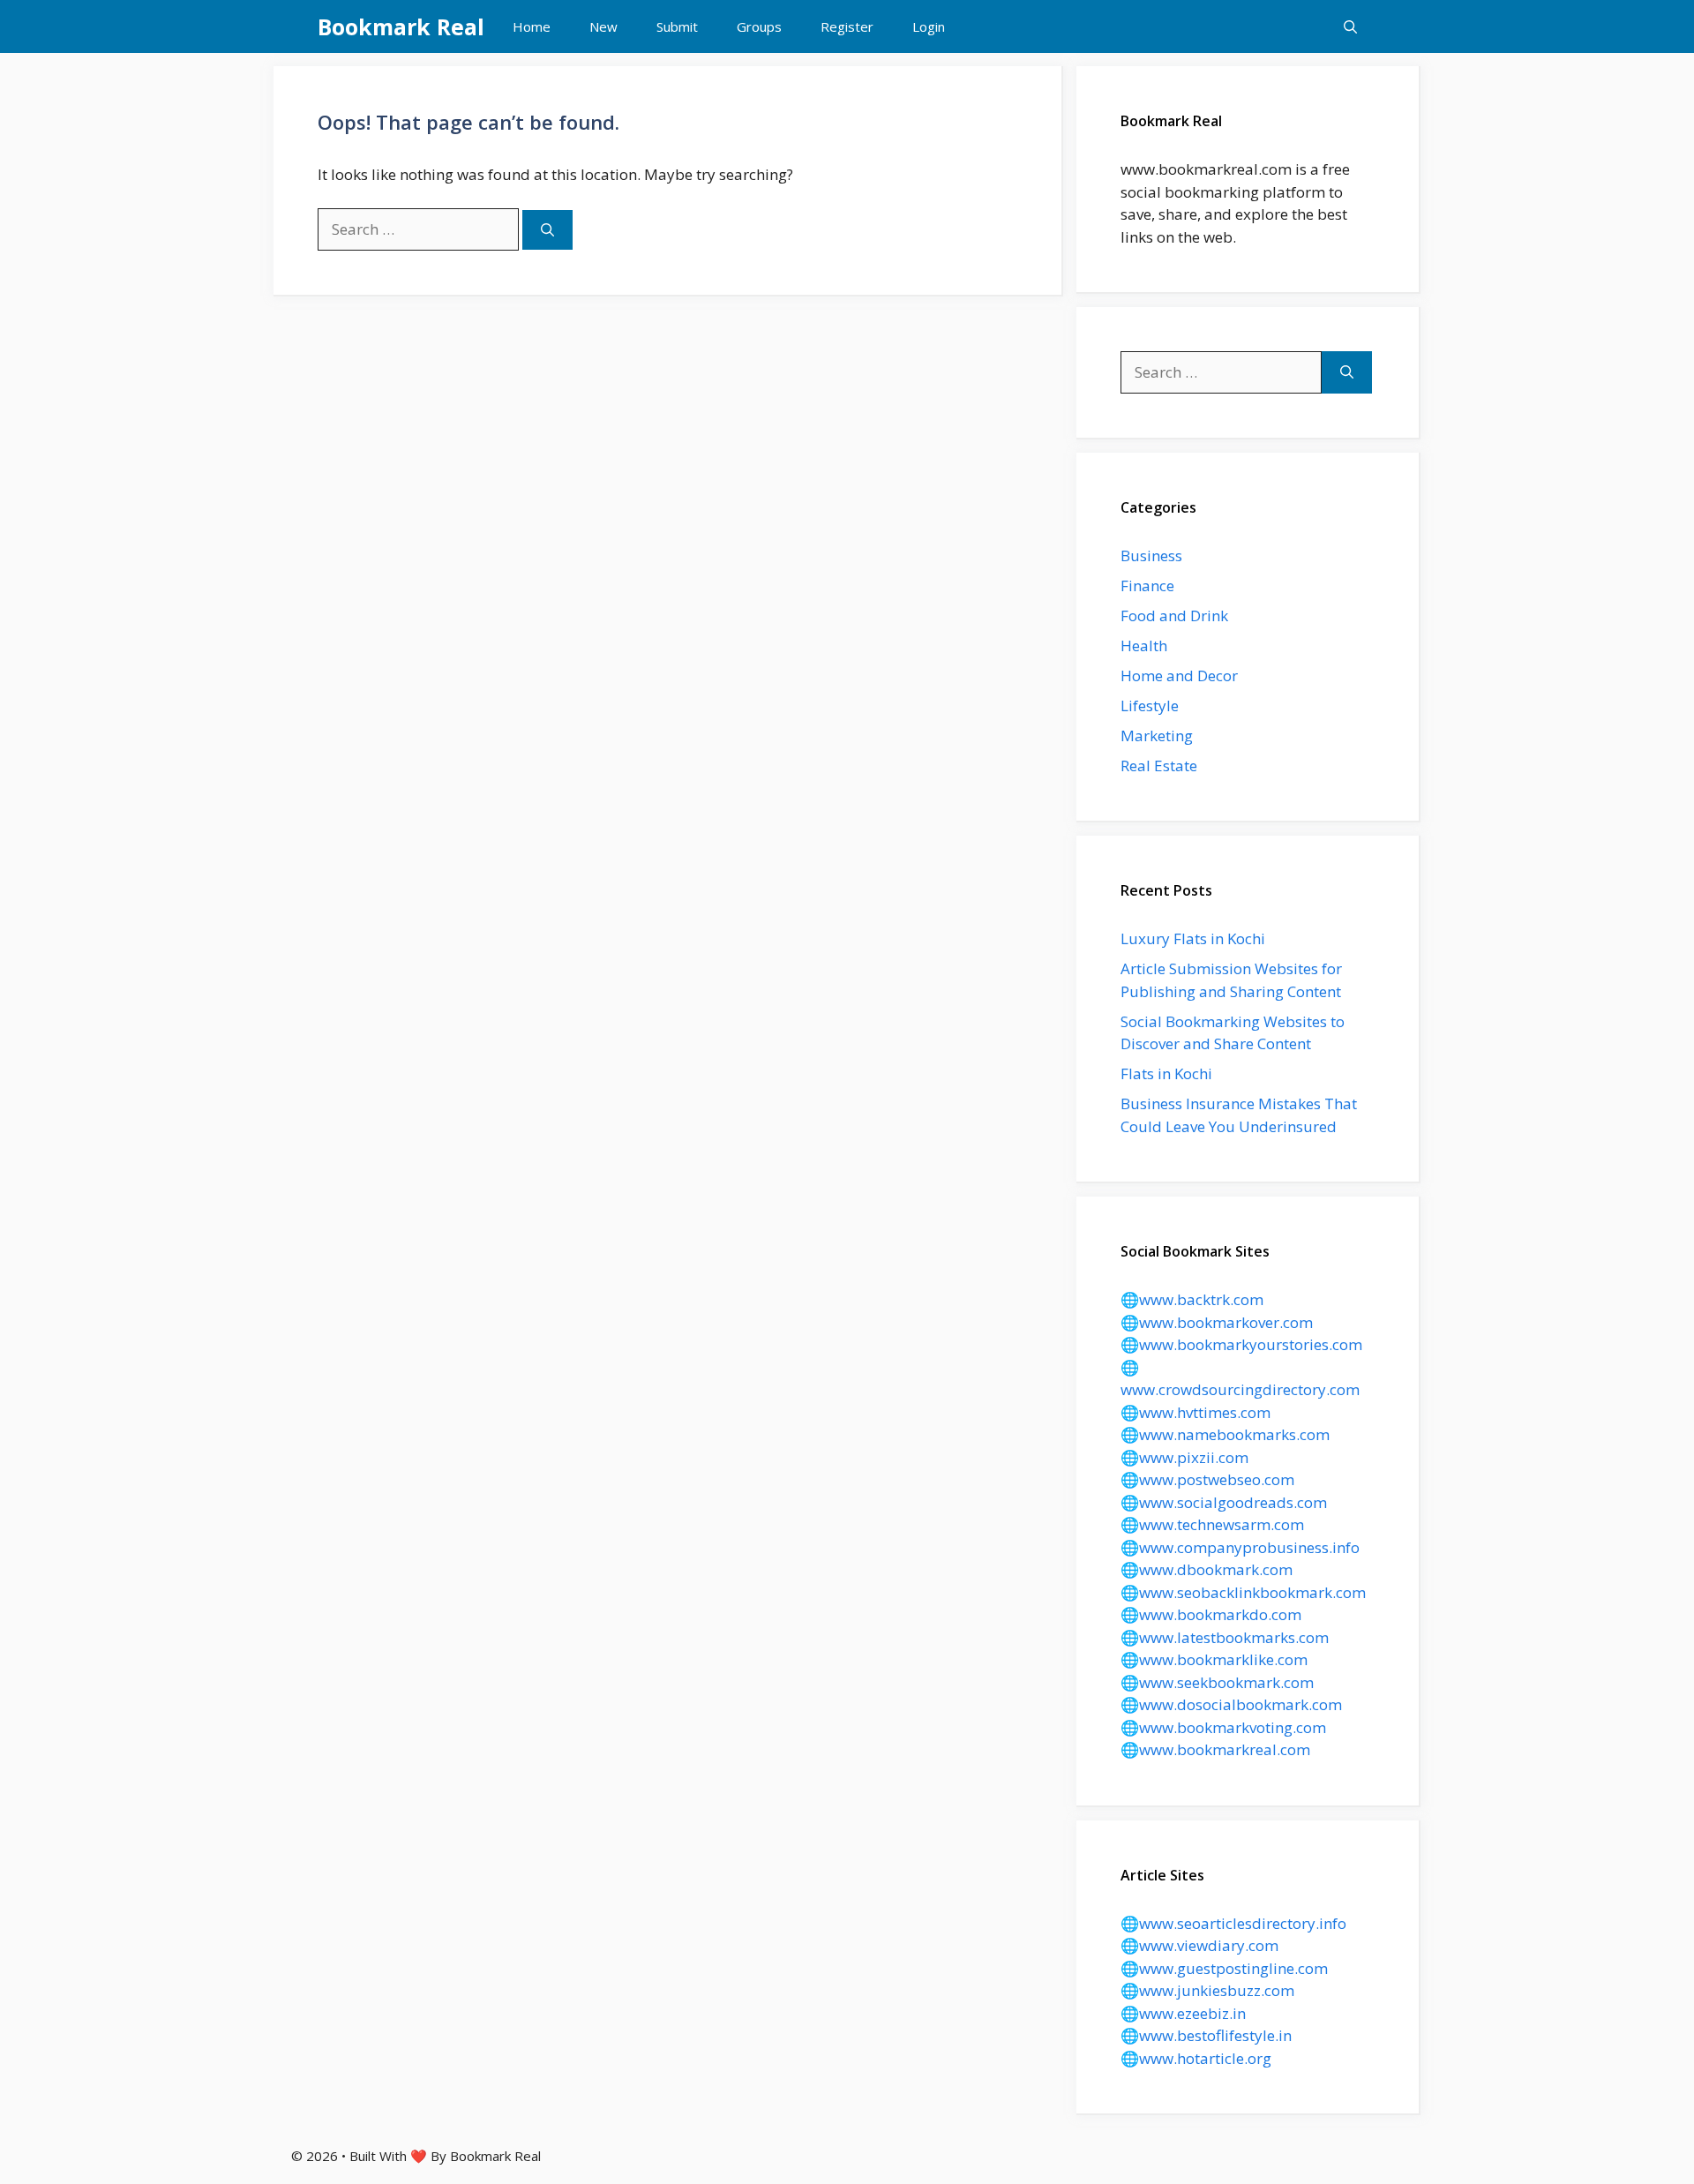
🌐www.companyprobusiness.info (1240, 1547)
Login (929, 26)
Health (1144, 645)
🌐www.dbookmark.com (1207, 1569)
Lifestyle (1150, 705)
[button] (1350, 26)
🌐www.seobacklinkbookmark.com (1243, 1592)
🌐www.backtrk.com (1192, 1299)
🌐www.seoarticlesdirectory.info (1233, 1923)
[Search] (547, 230)
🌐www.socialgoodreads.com (1224, 1502)
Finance (1147, 585)
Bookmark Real (401, 26)
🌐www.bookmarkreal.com (1215, 1749)
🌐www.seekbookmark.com (1217, 1682)
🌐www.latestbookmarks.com (1225, 1637)
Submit (677, 26)
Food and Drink (1174, 615)
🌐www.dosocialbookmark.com (1231, 1704)
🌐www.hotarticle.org (1196, 2058)
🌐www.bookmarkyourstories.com (1241, 1344)
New (603, 26)
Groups (759, 26)
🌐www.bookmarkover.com (1217, 1322)
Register (847, 26)
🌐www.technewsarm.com (1212, 1524)
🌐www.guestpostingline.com (1224, 1968)
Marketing (1157, 736)
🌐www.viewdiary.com (1199, 1945)
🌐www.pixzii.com (1184, 1457)
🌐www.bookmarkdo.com (1211, 1614)
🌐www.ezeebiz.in (1183, 2013)
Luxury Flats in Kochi (1193, 938)
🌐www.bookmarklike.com (1214, 1659)
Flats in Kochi (1166, 1073)
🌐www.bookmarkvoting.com (1223, 1727)
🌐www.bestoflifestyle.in (1206, 2035)
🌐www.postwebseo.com (1207, 1479)
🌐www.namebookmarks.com (1225, 1434)
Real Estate (1159, 766)
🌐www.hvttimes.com (1196, 1412)
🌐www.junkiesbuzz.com (1207, 1990)
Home (532, 26)
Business (1151, 555)
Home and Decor (1179, 675)
